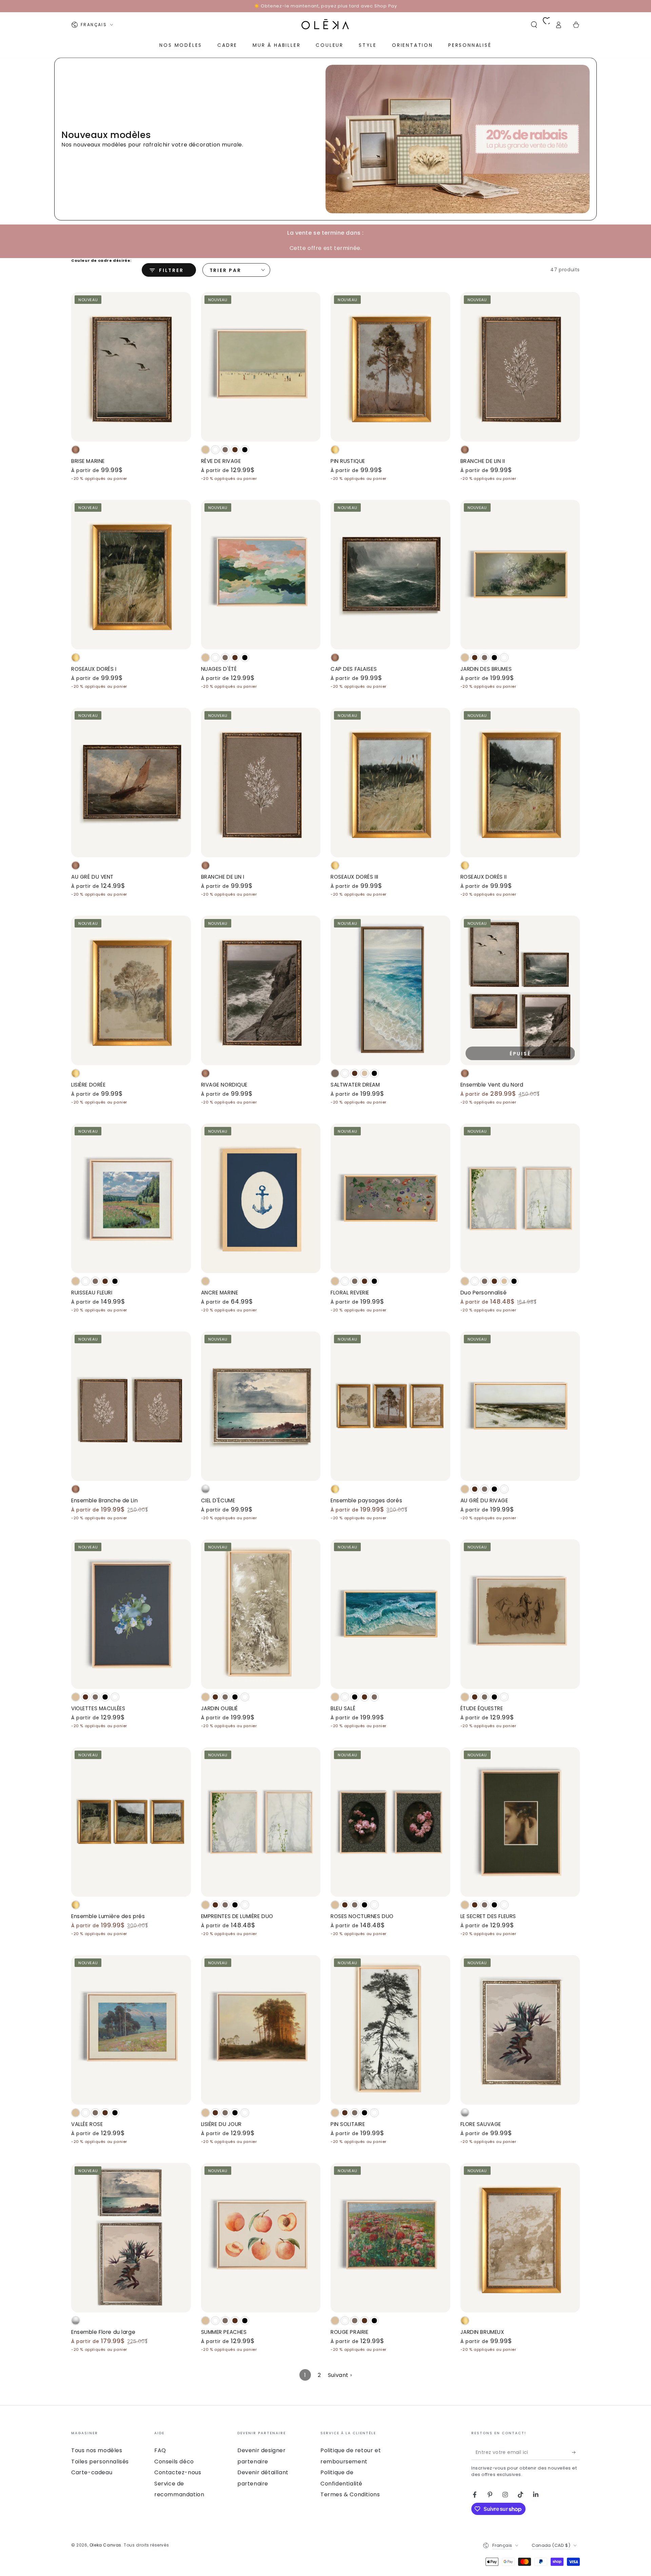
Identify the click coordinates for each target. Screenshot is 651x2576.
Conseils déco (174, 2462)
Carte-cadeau (92, 2472)
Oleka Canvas (105, 2545)
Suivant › (340, 2375)
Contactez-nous (178, 2472)
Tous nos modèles (97, 2450)
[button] (534, 25)
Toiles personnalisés (100, 2462)
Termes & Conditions (350, 2494)
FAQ (160, 2450)
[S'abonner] (576, 2452)
